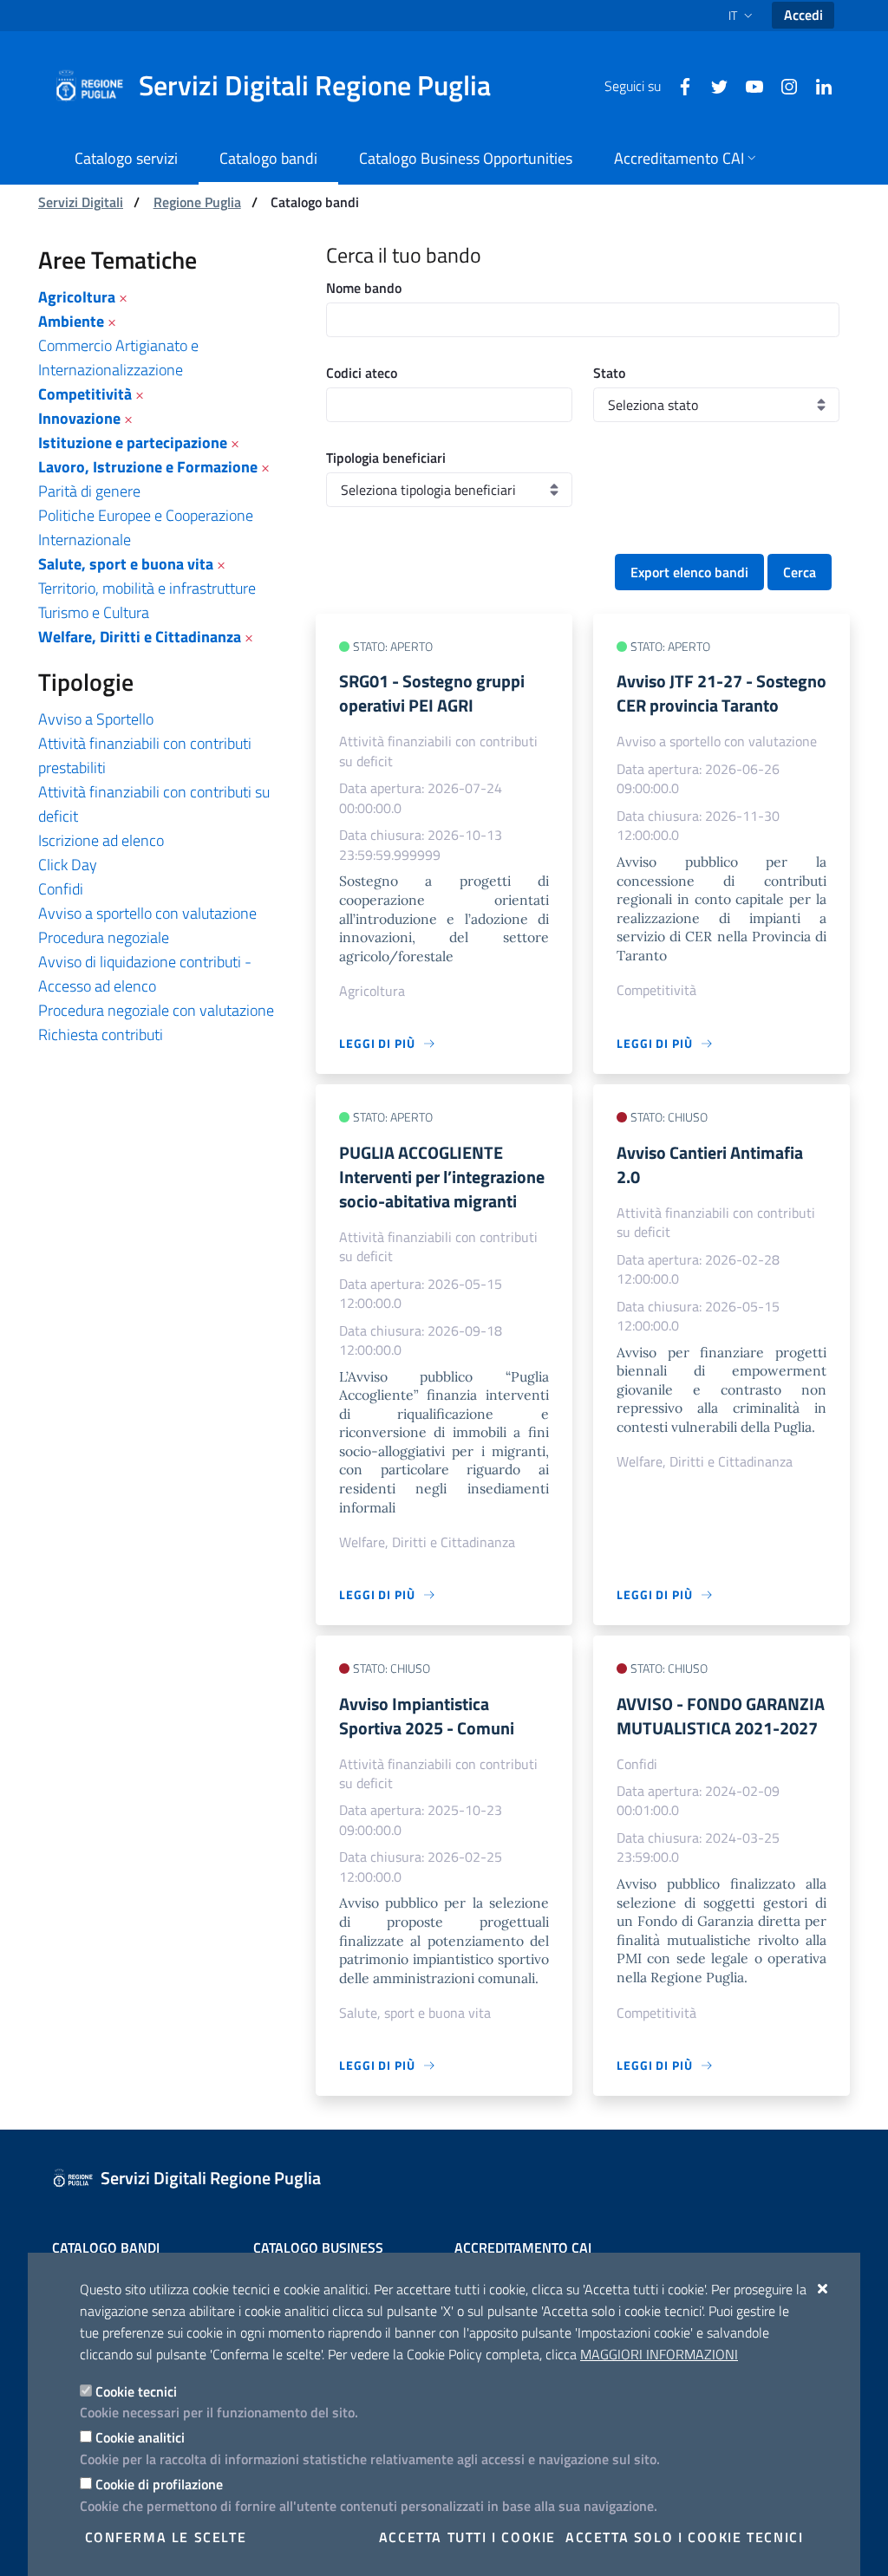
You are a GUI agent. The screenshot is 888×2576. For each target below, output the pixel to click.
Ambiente (71, 321)
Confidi (61, 889)
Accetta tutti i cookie (467, 2537)
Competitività (85, 394)
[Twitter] (713, 85)
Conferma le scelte (166, 2537)
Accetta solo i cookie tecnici (684, 2537)
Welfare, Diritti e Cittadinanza (140, 637)
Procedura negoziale (104, 937)
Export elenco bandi (689, 572)
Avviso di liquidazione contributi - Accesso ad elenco (145, 974)
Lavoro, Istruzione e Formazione (148, 467)
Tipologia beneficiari (386, 458)
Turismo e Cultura (94, 612)
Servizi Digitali (81, 202)
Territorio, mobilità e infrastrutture (147, 588)
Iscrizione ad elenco (101, 840)
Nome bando (364, 288)
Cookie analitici (140, 2437)
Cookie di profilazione (159, 2484)
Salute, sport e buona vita (126, 564)
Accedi (803, 15)
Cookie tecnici (136, 2391)
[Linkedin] (817, 85)
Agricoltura (77, 297)
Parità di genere (89, 491)
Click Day (68, 865)
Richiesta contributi (101, 1034)
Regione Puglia (197, 202)
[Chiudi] (823, 2288)
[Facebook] (678, 85)
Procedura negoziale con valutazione (156, 1010)
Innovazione (79, 418)
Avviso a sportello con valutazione (147, 913)
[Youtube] (748, 85)
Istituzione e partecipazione (133, 442)
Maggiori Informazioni (659, 2354)
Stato (609, 373)
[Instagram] (782, 85)
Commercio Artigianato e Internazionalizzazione (118, 358)
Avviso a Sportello (96, 719)
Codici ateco (362, 373)
